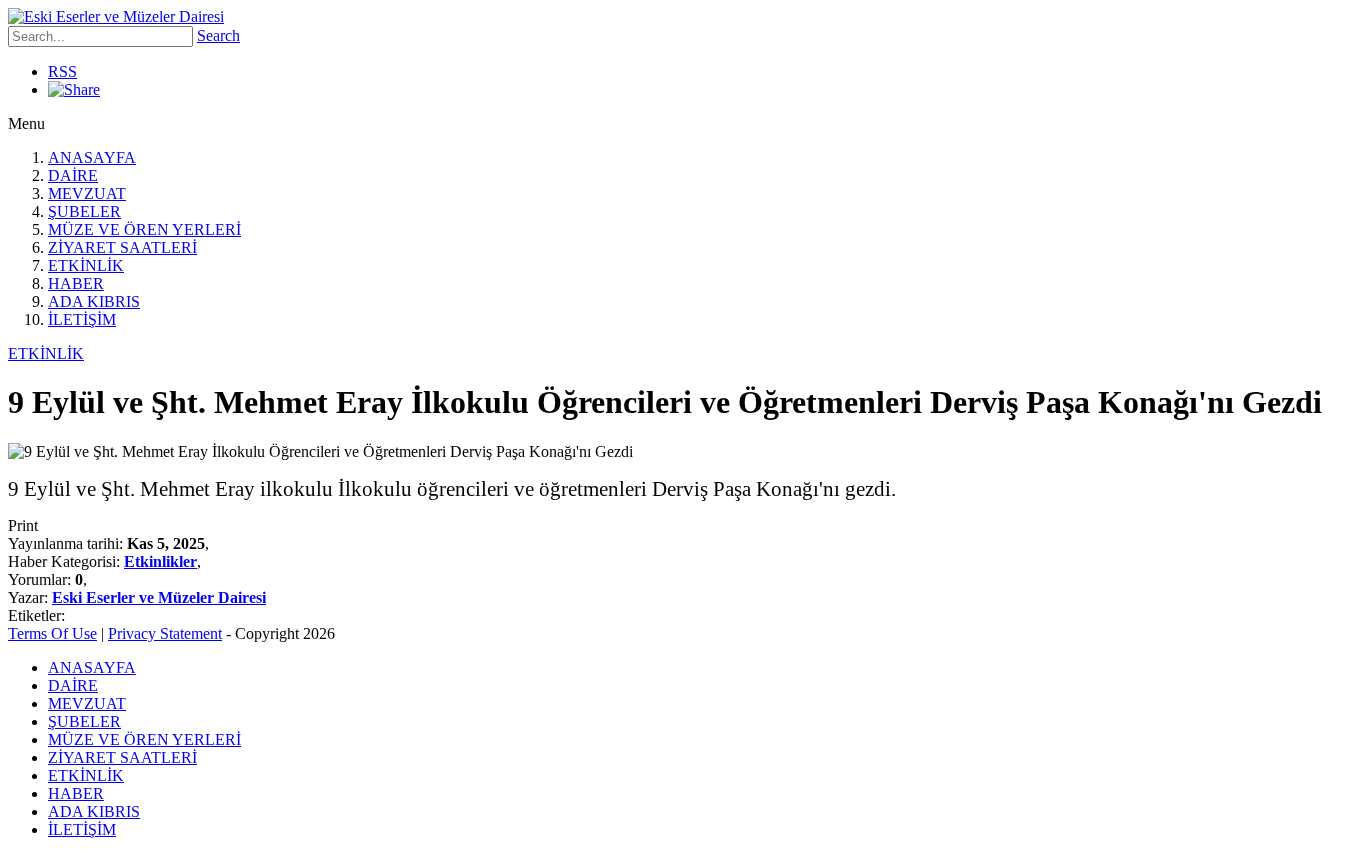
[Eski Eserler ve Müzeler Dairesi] (116, 16)
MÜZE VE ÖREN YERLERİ (144, 229)
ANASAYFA (92, 157)
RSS (62, 71)
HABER (76, 283)
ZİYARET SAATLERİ (122, 247)
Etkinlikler (160, 561)
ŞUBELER (84, 211)
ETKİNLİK (86, 265)
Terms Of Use (52, 633)
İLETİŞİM (82, 319)
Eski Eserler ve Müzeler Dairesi (159, 597)
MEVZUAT (87, 193)
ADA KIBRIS (94, 301)
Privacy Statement (165, 633)
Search (218, 35)
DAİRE (73, 175)
